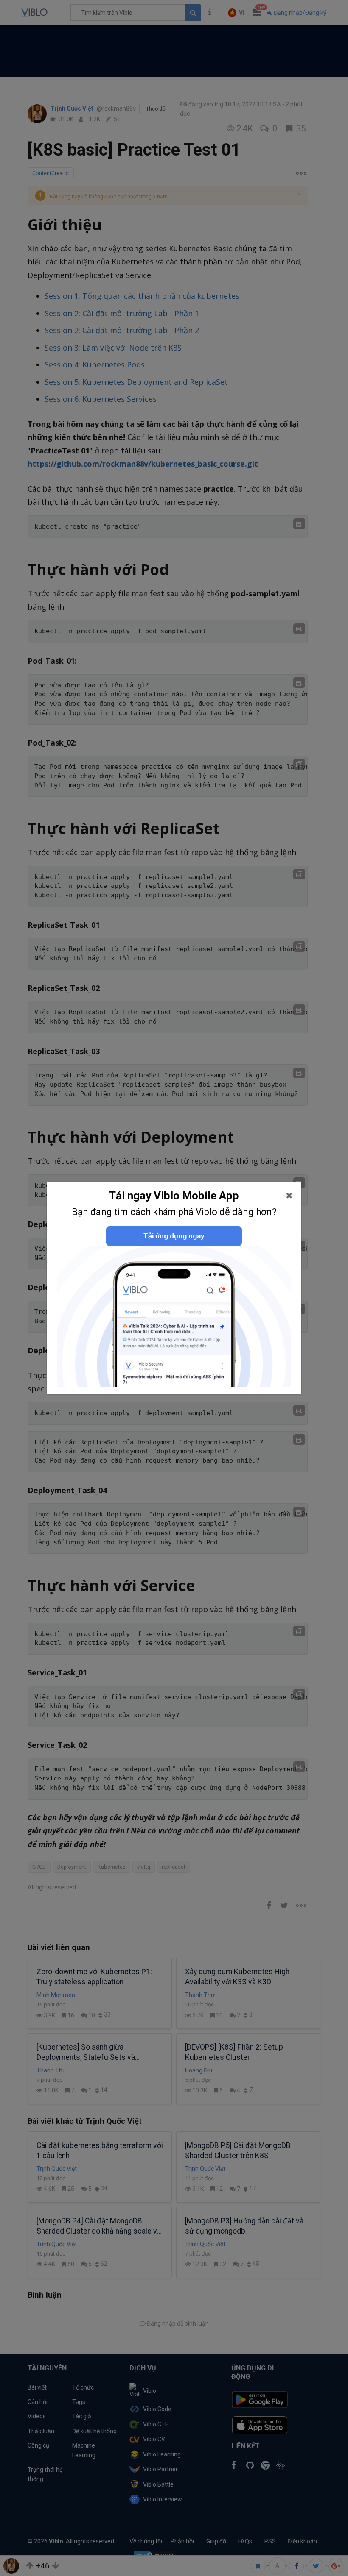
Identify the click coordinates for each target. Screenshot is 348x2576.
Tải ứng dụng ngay (174, 1236)
